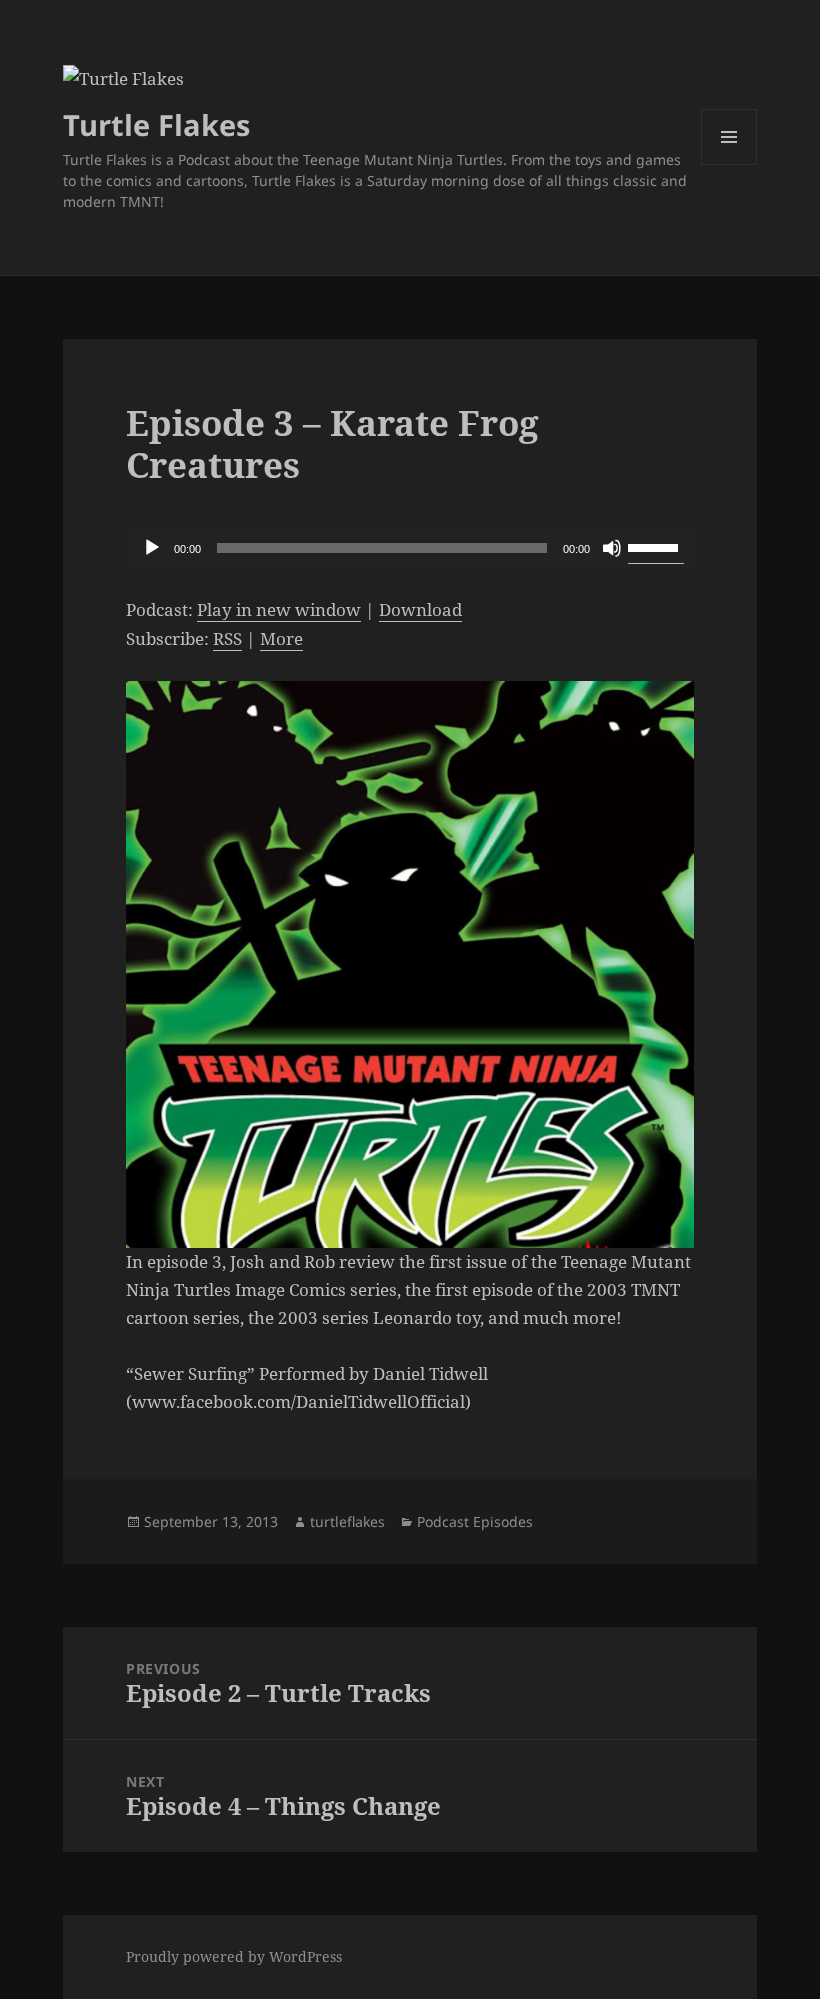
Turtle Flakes (156, 124)
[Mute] (612, 548)
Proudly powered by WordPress (234, 1956)
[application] (410, 548)
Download (420, 609)
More (281, 638)
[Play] (152, 548)
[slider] (656, 546)
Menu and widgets (729, 164)
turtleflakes (347, 1521)
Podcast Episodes (475, 1521)
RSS (227, 638)
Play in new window (279, 609)
